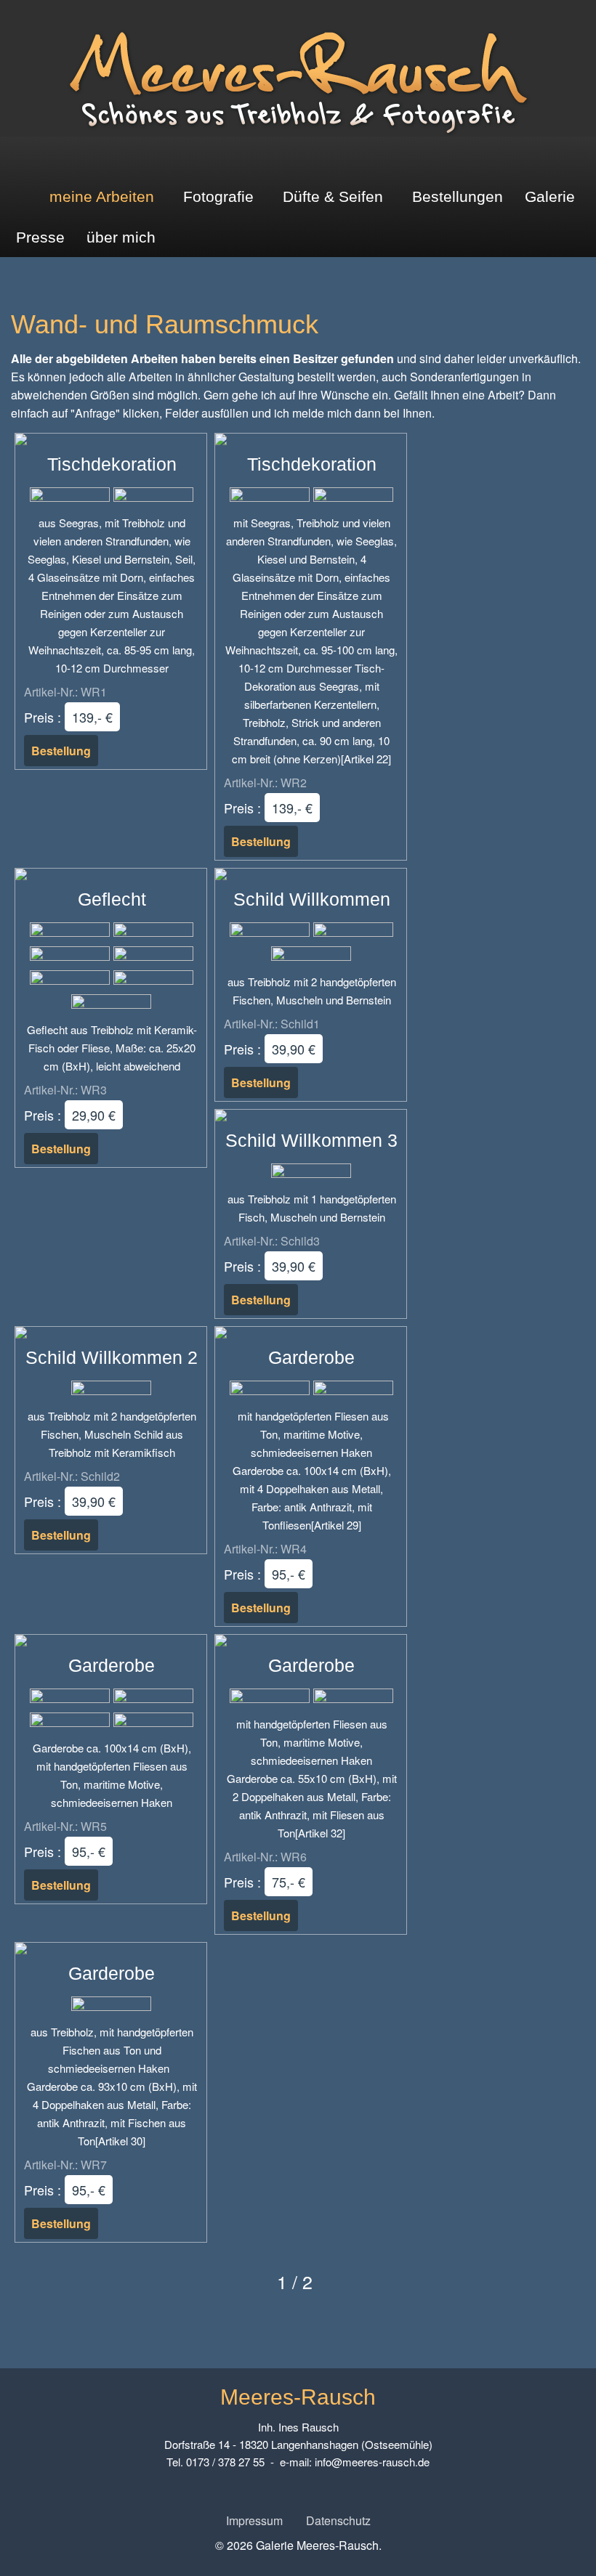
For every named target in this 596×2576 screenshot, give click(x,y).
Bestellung (61, 751)
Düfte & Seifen (333, 196)
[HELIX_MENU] (583, 157)
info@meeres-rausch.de (372, 2462)
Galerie (550, 196)
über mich (121, 237)
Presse (40, 237)
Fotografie (218, 196)
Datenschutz (338, 2520)
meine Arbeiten (102, 196)
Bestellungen (458, 196)
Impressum (254, 2520)
